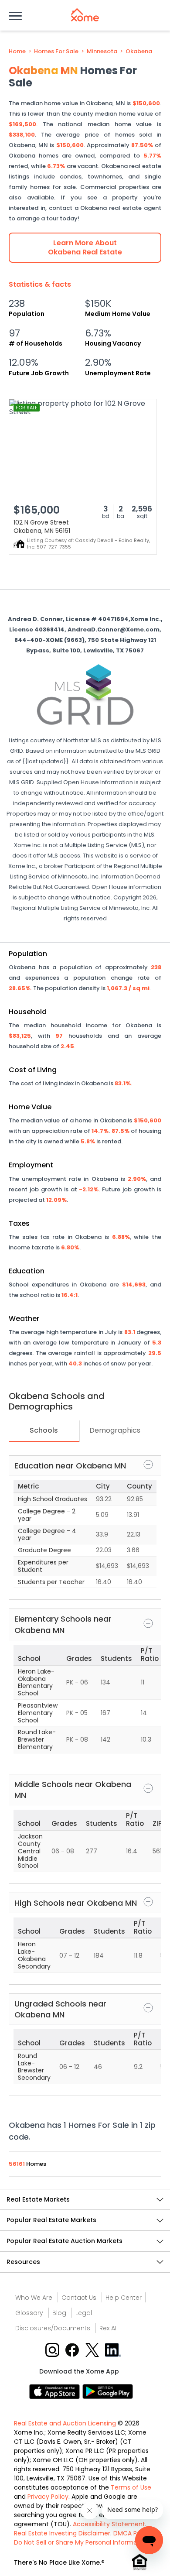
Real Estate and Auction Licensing (65, 2423)
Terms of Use (131, 2487)
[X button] (93, 2349)
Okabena (139, 51)
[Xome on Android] (108, 2391)
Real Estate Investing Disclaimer (62, 2533)
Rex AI (108, 2328)
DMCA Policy (132, 2533)
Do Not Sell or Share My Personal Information (82, 2542)
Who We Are (34, 2298)
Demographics (115, 1430)
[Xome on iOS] (56, 2391)
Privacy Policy (48, 2497)
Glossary (29, 2313)
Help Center (124, 2298)
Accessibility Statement (109, 2524)
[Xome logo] (85, 15)
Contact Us (79, 2298)
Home (17, 51)
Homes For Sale (56, 51)
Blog (59, 2313)
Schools (44, 1430)
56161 (17, 2164)
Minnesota (102, 51)
